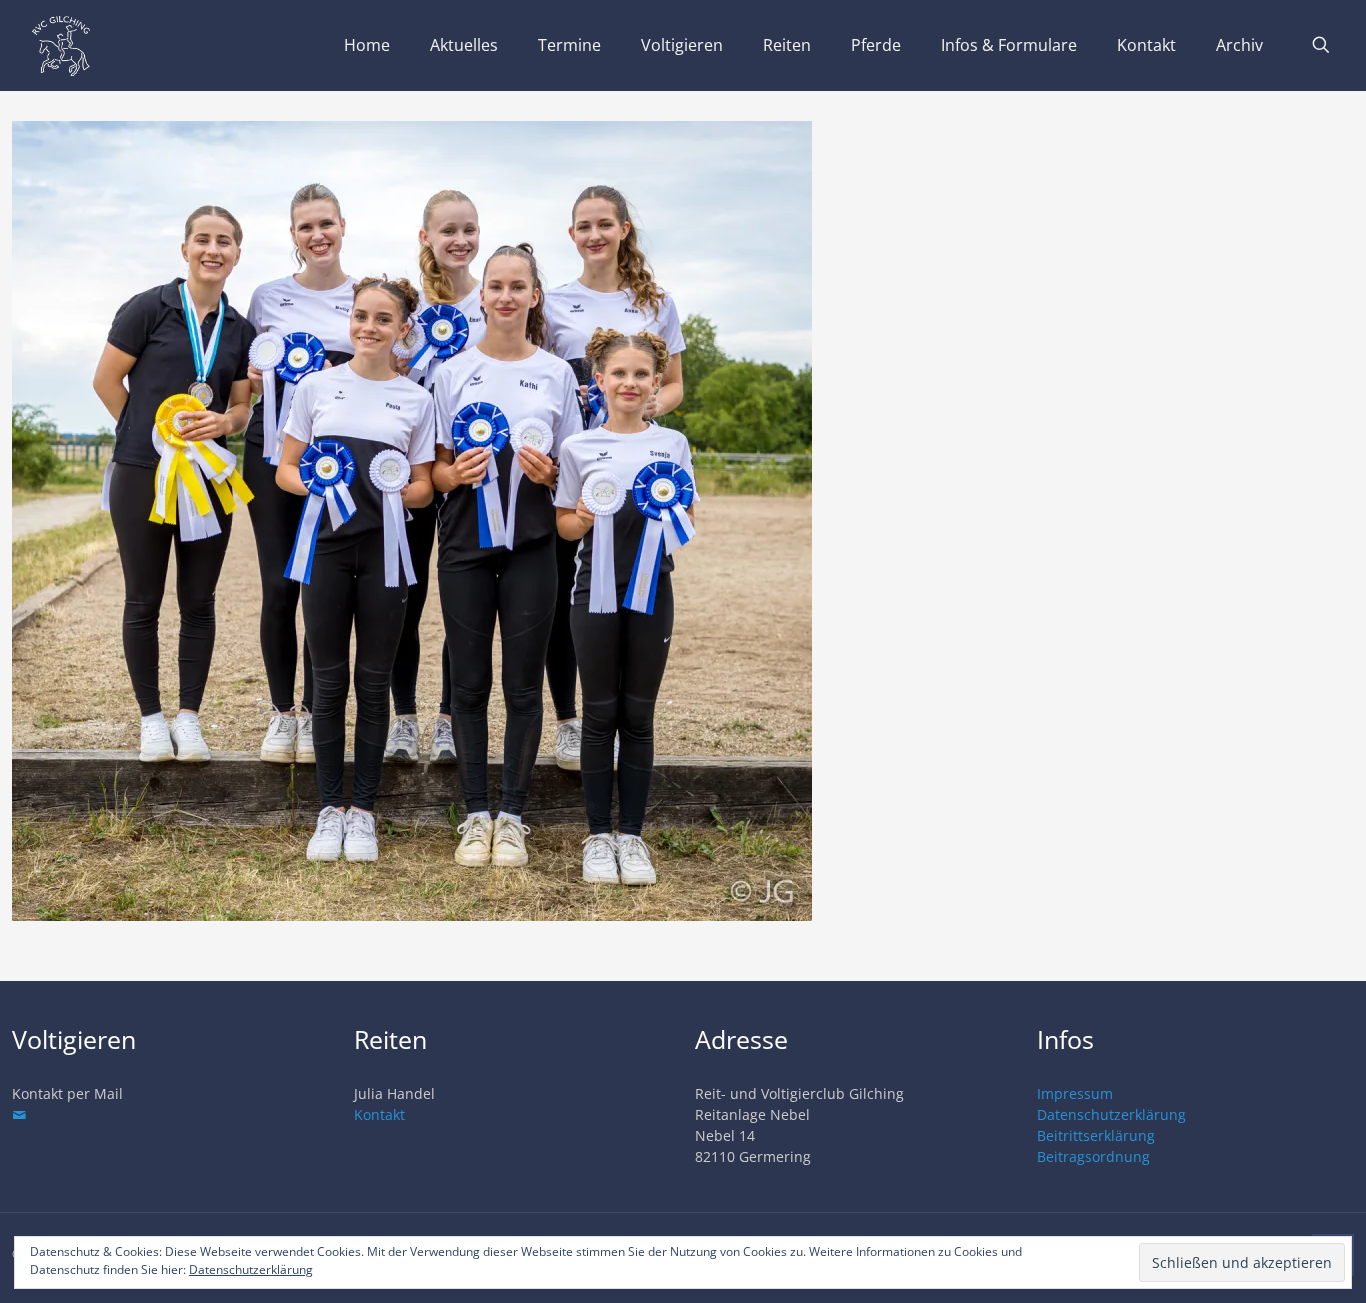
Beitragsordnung (1093, 1156)
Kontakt (379, 1114)
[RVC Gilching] (61, 45)
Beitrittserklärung (1096, 1135)
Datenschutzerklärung (1111, 1114)
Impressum (1075, 1093)
